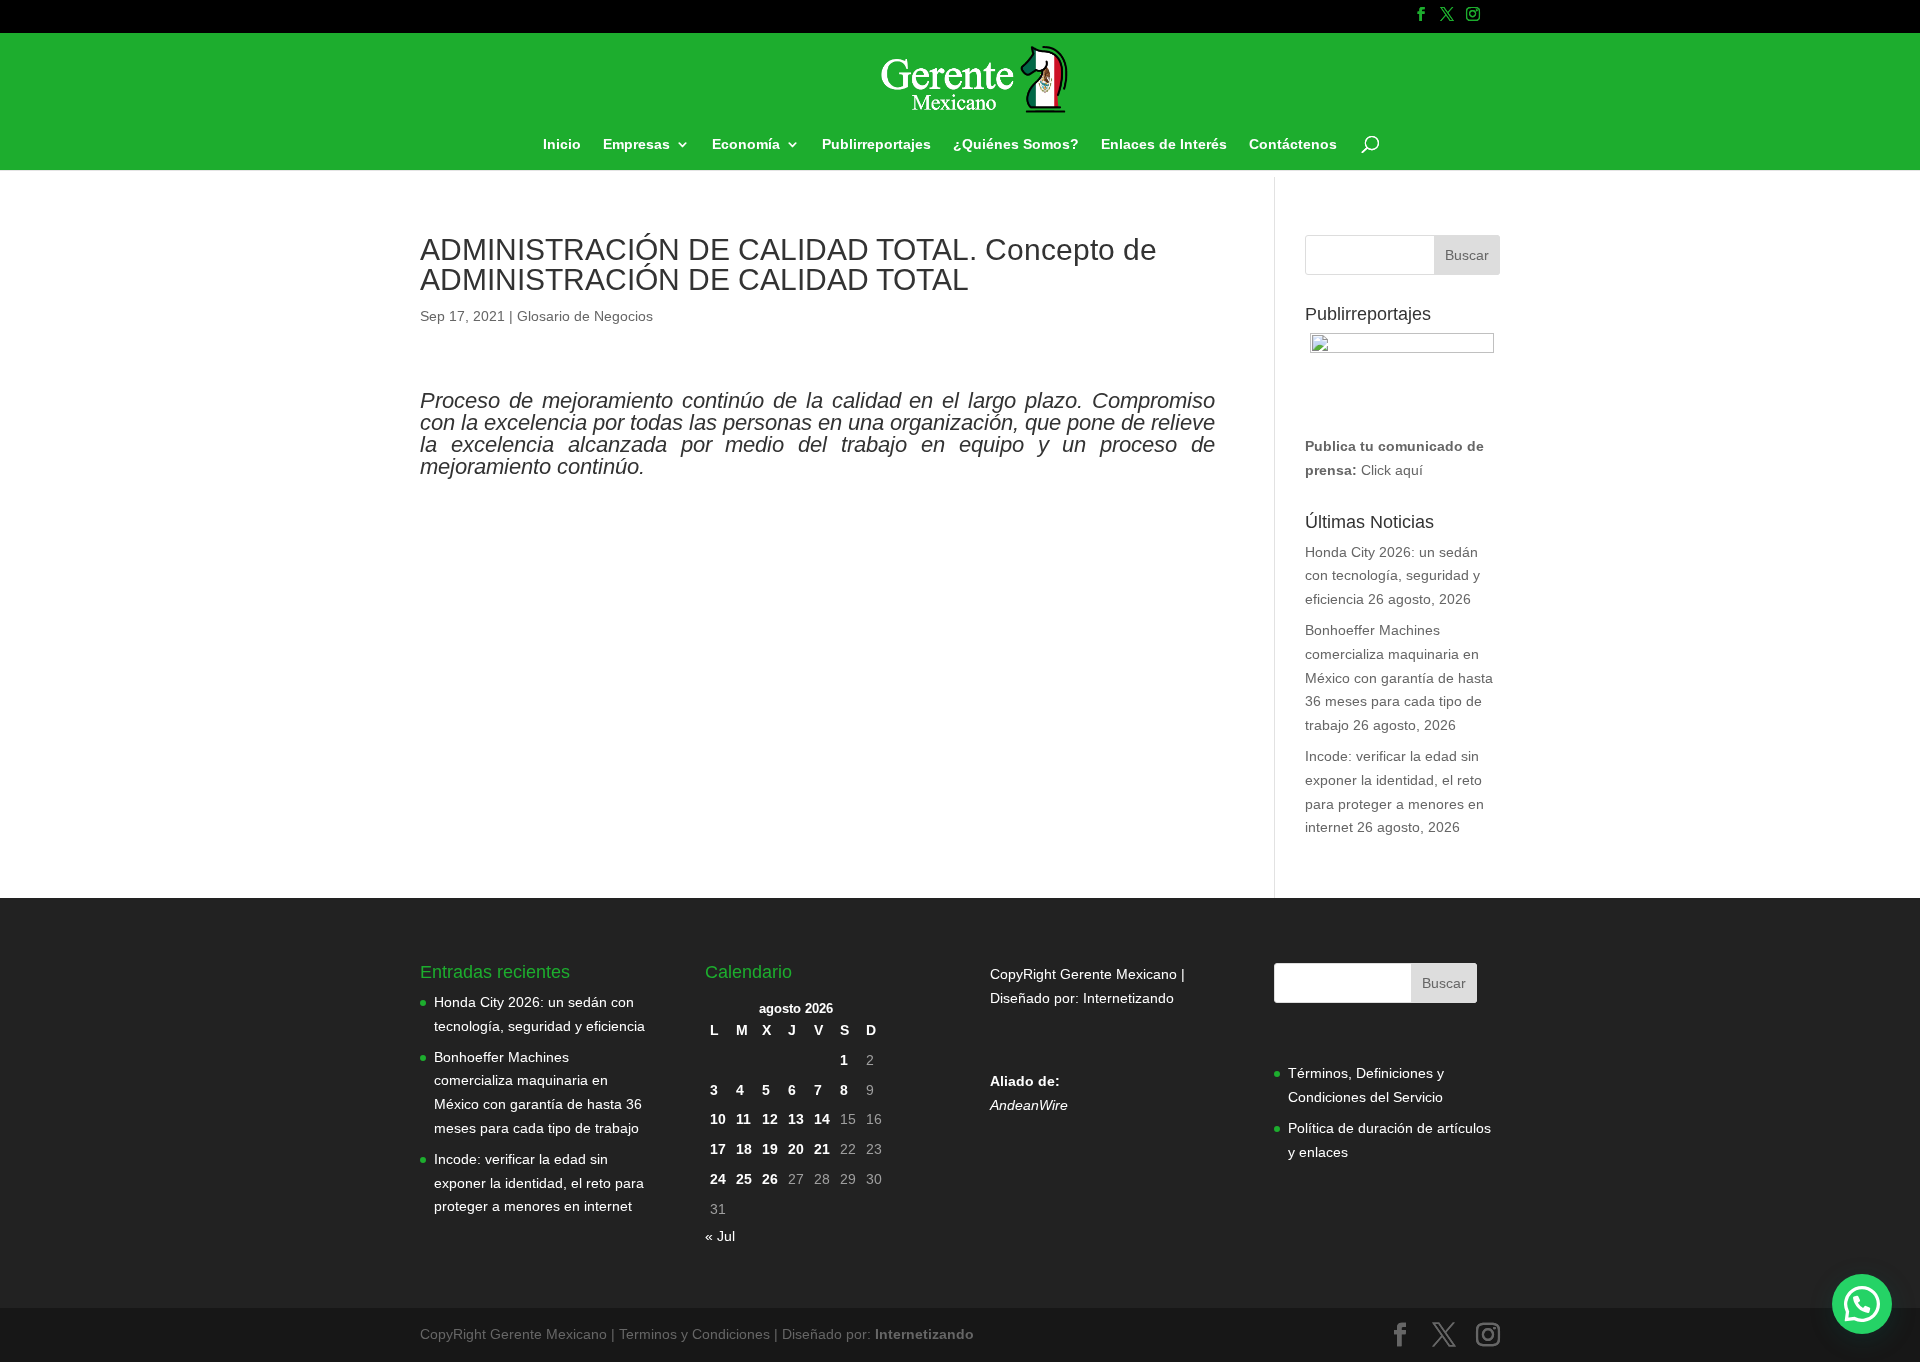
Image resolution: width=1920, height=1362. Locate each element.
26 (770, 1179)
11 (743, 1119)
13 (796, 1119)
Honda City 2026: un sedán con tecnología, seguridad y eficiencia (1392, 576)
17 (718, 1149)
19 (770, 1149)
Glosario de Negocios (585, 316)
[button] (1862, 1304)
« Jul (720, 1236)
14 (822, 1119)
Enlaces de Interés (1164, 144)
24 (718, 1179)
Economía (746, 144)
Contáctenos (1293, 144)
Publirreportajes (876, 144)
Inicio (562, 144)
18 (744, 1149)
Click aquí (1392, 470)
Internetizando (1128, 998)
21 (822, 1149)
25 (744, 1179)
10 (718, 1119)
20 (796, 1149)
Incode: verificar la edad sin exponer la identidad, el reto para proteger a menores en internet (539, 1183)
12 (770, 1119)
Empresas (636, 144)
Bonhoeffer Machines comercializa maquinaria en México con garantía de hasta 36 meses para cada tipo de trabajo (1399, 677)
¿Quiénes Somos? (1016, 144)
